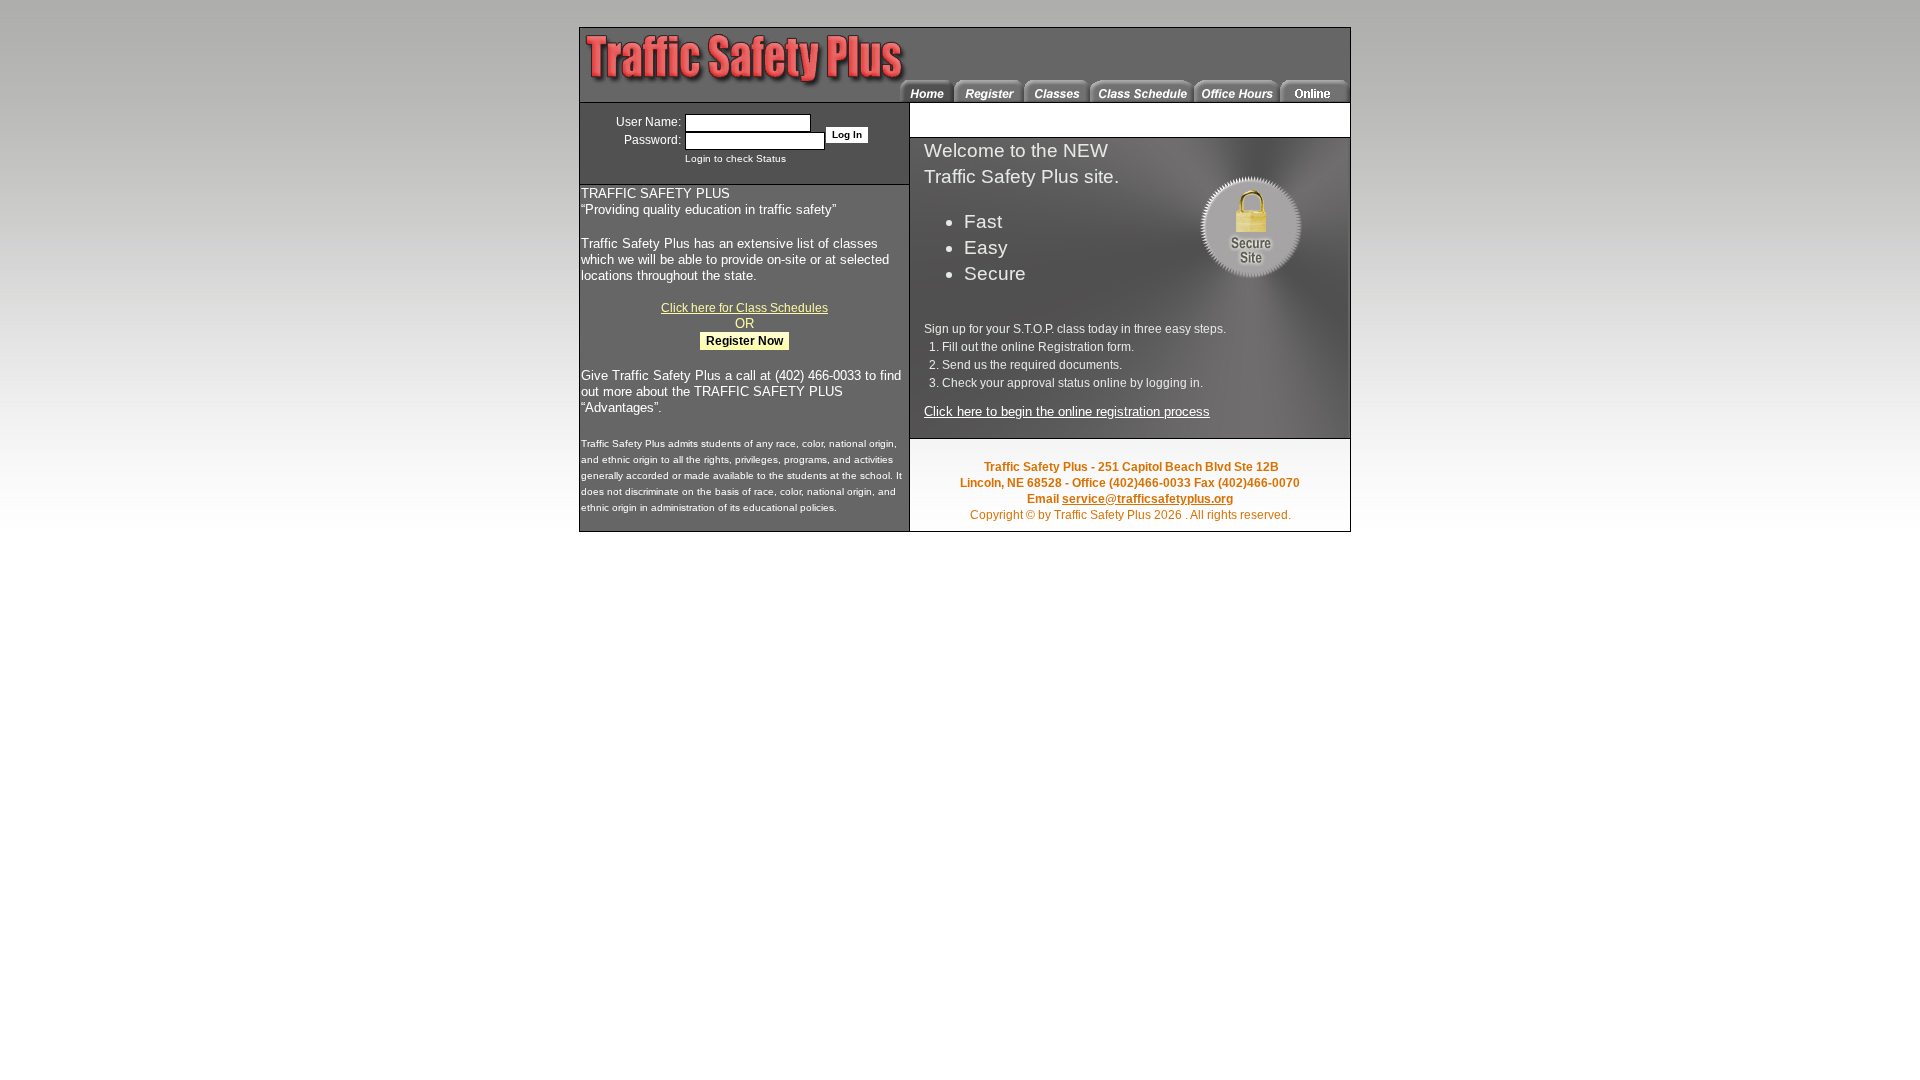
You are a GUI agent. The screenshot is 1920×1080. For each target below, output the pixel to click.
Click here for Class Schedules (744, 308)
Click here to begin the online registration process (1067, 411)
